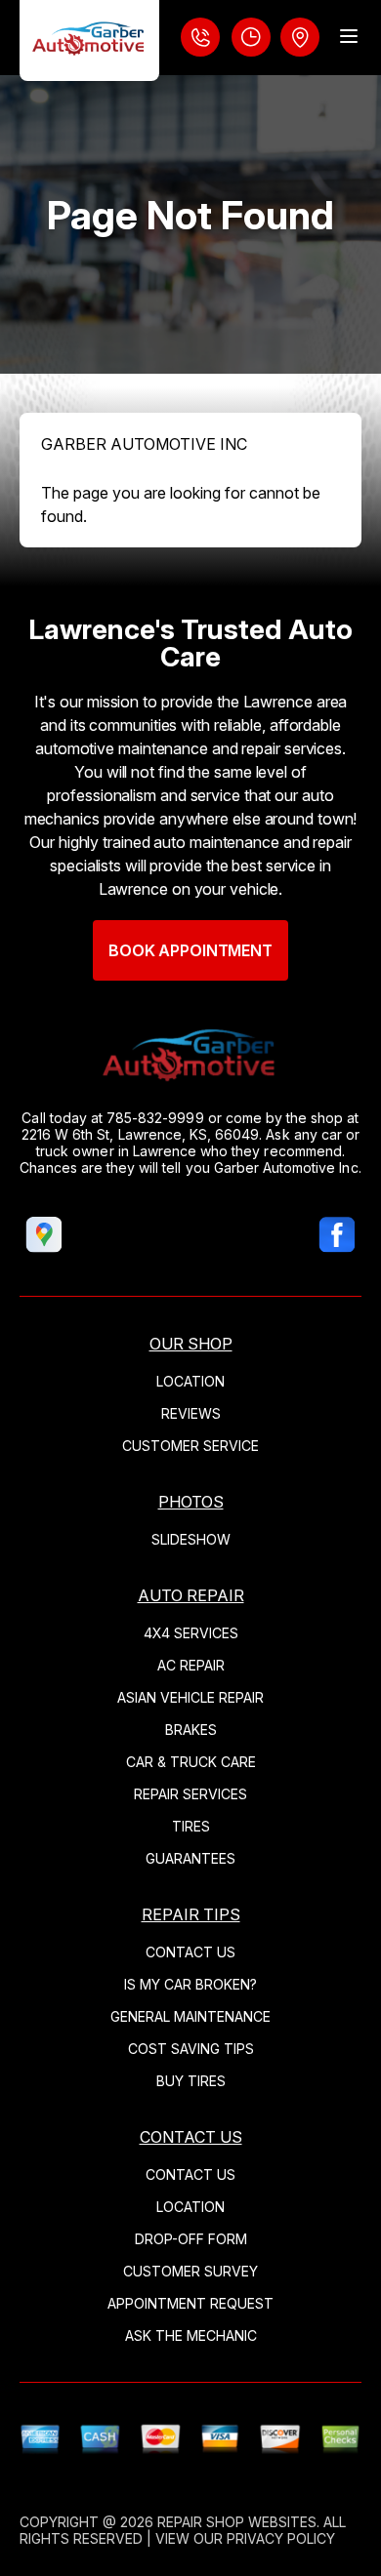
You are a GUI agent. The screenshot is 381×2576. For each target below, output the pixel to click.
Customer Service (190, 1446)
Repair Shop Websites (237, 2522)
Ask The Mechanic (191, 2335)
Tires (191, 1826)
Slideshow (191, 1539)
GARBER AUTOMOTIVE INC (144, 444)
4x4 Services (191, 1633)
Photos (191, 1502)
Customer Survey (190, 2271)
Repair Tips (191, 1914)
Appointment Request (190, 2303)
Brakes (191, 1730)
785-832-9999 (155, 1118)
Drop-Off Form (191, 2239)
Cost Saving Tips (191, 2049)
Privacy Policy (281, 2538)
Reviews (191, 1413)
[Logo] (89, 40)
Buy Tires (191, 2081)
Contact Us (190, 1952)
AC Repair (191, 1665)
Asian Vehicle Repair (190, 1697)
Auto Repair (191, 1595)
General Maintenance (190, 2016)
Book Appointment (190, 950)
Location (190, 1381)
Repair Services (190, 1794)
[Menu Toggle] (349, 36)
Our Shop (191, 1344)
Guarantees (190, 1858)
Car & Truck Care (191, 1762)
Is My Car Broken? (190, 1984)
